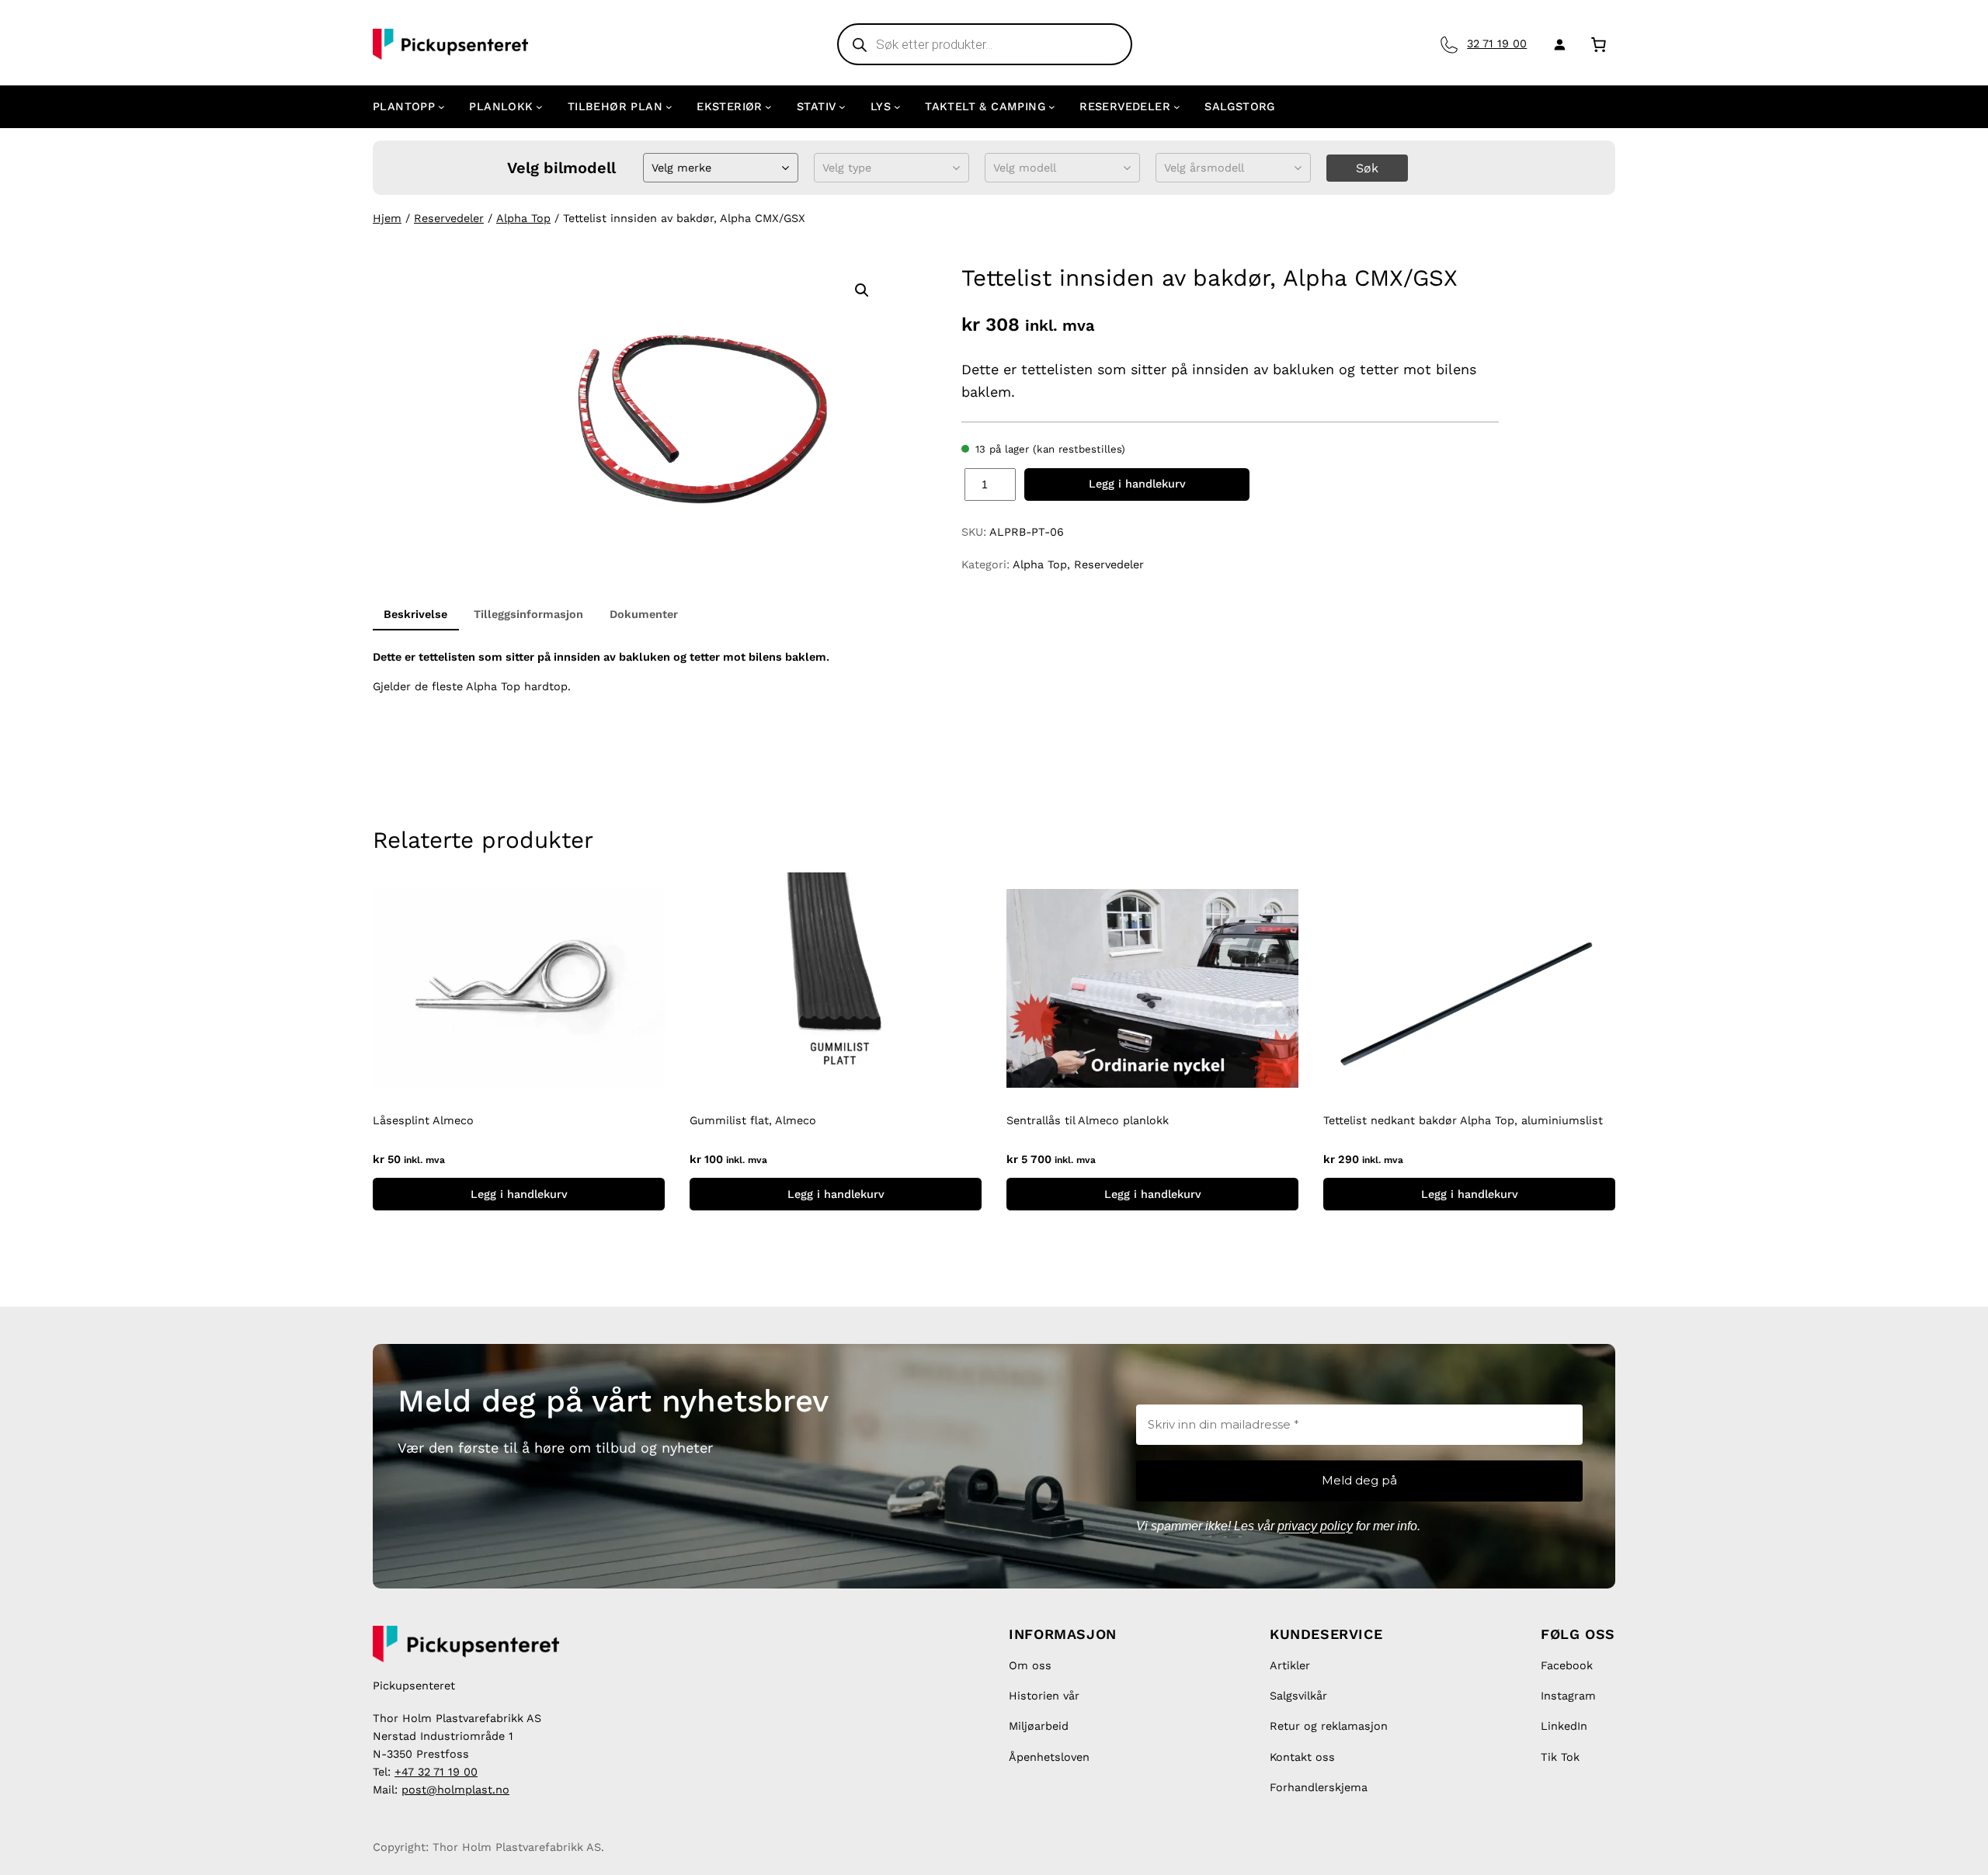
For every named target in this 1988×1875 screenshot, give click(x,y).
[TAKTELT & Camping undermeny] (1052, 107)
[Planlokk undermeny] (539, 107)
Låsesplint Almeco (423, 1120)
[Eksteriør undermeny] (768, 107)
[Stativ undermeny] (842, 107)
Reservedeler (449, 218)
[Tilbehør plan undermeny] (669, 107)
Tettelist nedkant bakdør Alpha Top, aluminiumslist (1463, 1120)
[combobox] (653, 168)
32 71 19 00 (1497, 43)
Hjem (387, 218)
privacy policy (1315, 1526)
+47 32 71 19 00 (436, 1772)
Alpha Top (523, 218)
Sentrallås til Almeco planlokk (1088, 1120)
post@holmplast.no (455, 1790)
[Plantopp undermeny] (441, 107)
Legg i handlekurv (1137, 484)
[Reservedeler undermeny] (1177, 107)
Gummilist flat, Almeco (753, 1120)
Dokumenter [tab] (644, 614)
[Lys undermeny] (897, 107)
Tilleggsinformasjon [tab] (528, 614)
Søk (1367, 168)
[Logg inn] (1557, 44)
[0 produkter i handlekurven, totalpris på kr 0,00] (1599, 44)
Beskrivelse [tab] (415, 614)
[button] (862, 290)
